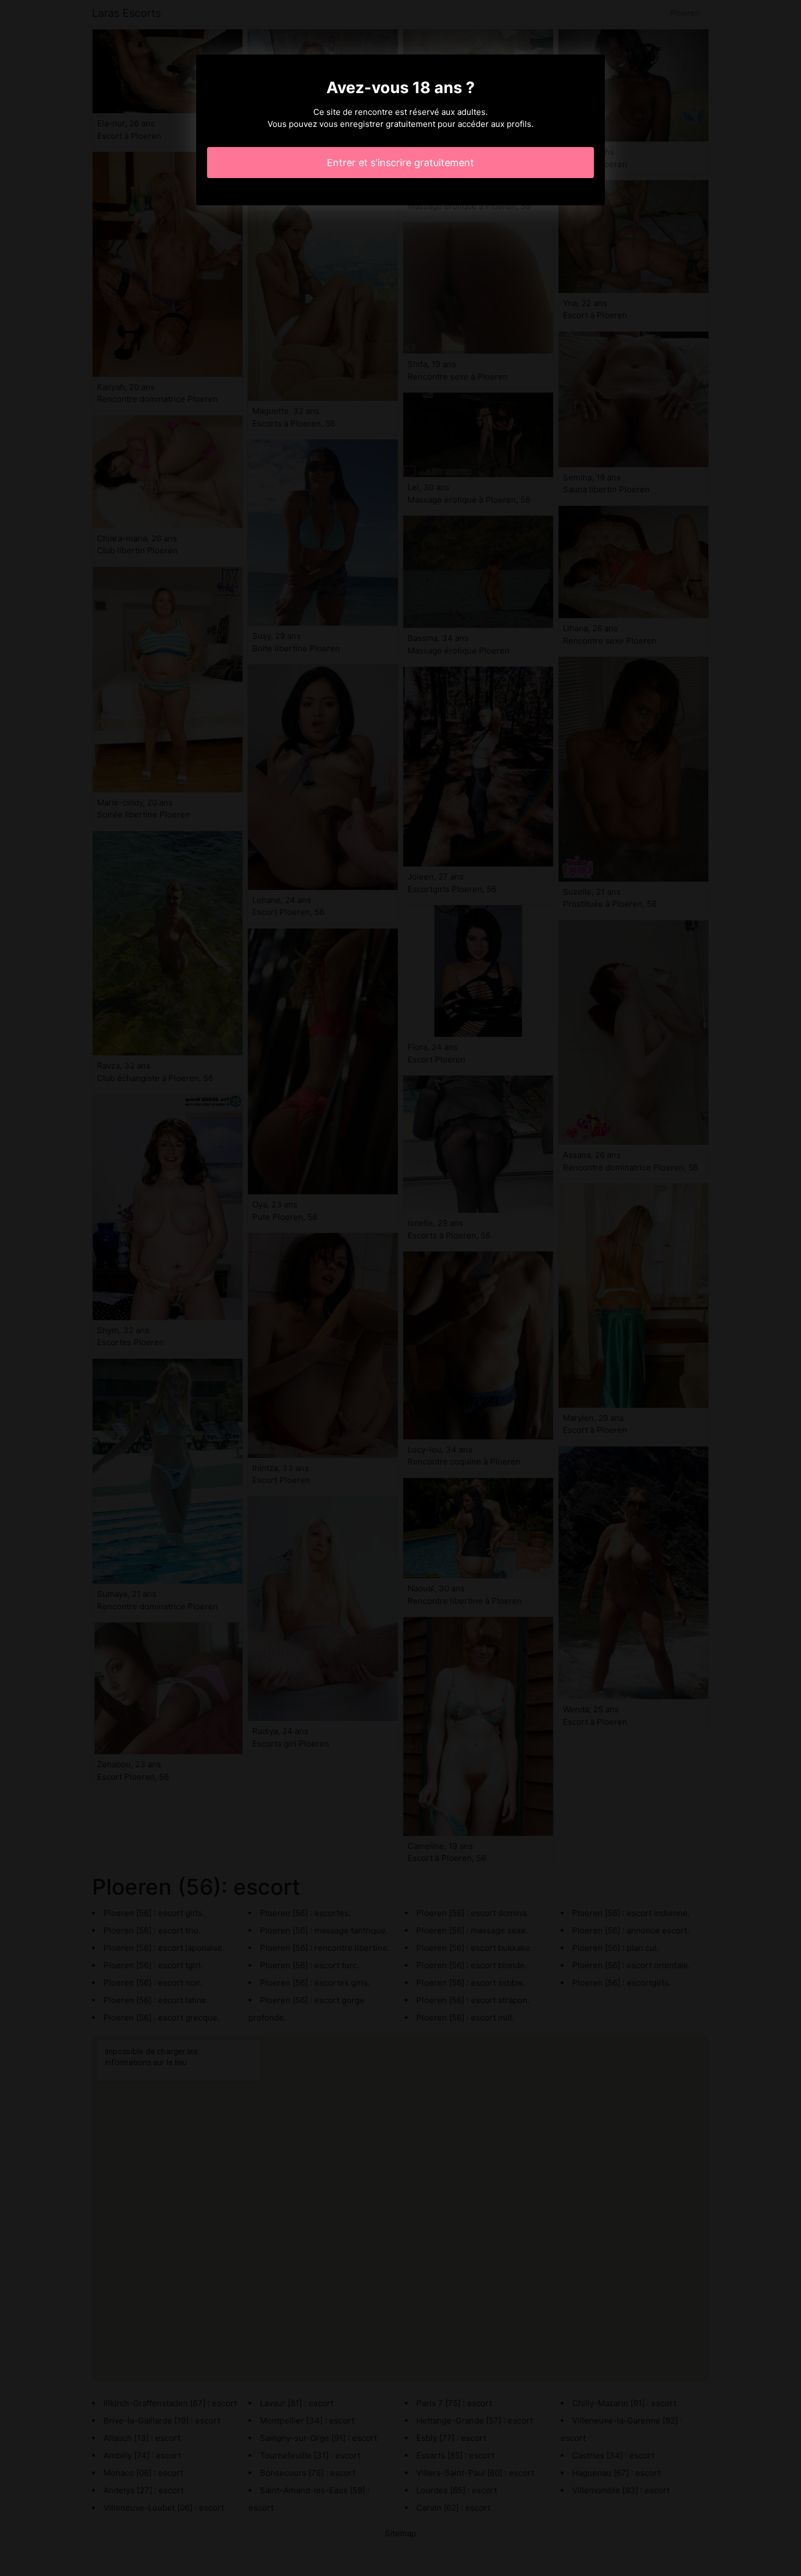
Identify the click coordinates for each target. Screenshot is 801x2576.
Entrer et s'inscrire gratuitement (400, 163)
